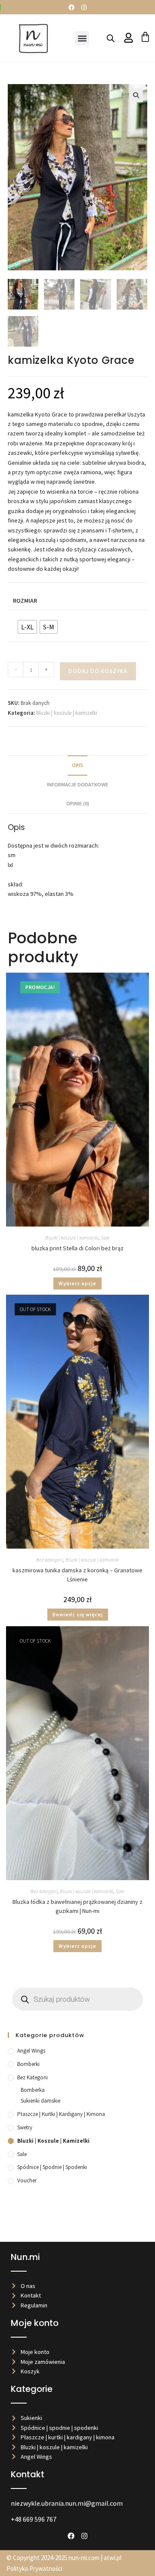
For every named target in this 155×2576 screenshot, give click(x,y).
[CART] (145, 37)
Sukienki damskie (40, 2101)
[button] (82, 38)
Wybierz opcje (77, 1283)
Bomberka (33, 2090)
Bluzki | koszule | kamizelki (67, 713)
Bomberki (28, 2064)
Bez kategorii (50, 1560)
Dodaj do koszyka (98, 671)
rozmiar (25, 601)
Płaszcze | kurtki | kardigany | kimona (61, 2114)
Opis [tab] (77, 765)
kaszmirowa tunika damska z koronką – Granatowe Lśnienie (77, 1575)
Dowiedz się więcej (78, 1614)
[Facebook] (71, 7)
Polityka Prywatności (34, 2568)
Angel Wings (31, 2051)
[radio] (27, 627)
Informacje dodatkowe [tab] (77, 784)
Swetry (25, 2127)
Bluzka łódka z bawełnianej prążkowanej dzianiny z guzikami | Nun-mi (77, 1906)
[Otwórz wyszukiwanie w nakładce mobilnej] (111, 38)
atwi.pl (113, 2558)
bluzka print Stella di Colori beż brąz (77, 1248)
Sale (105, 1238)
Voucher (27, 2180)
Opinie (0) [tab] (78, 803)
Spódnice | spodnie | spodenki (52, 2167)
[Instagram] (84, 7)
